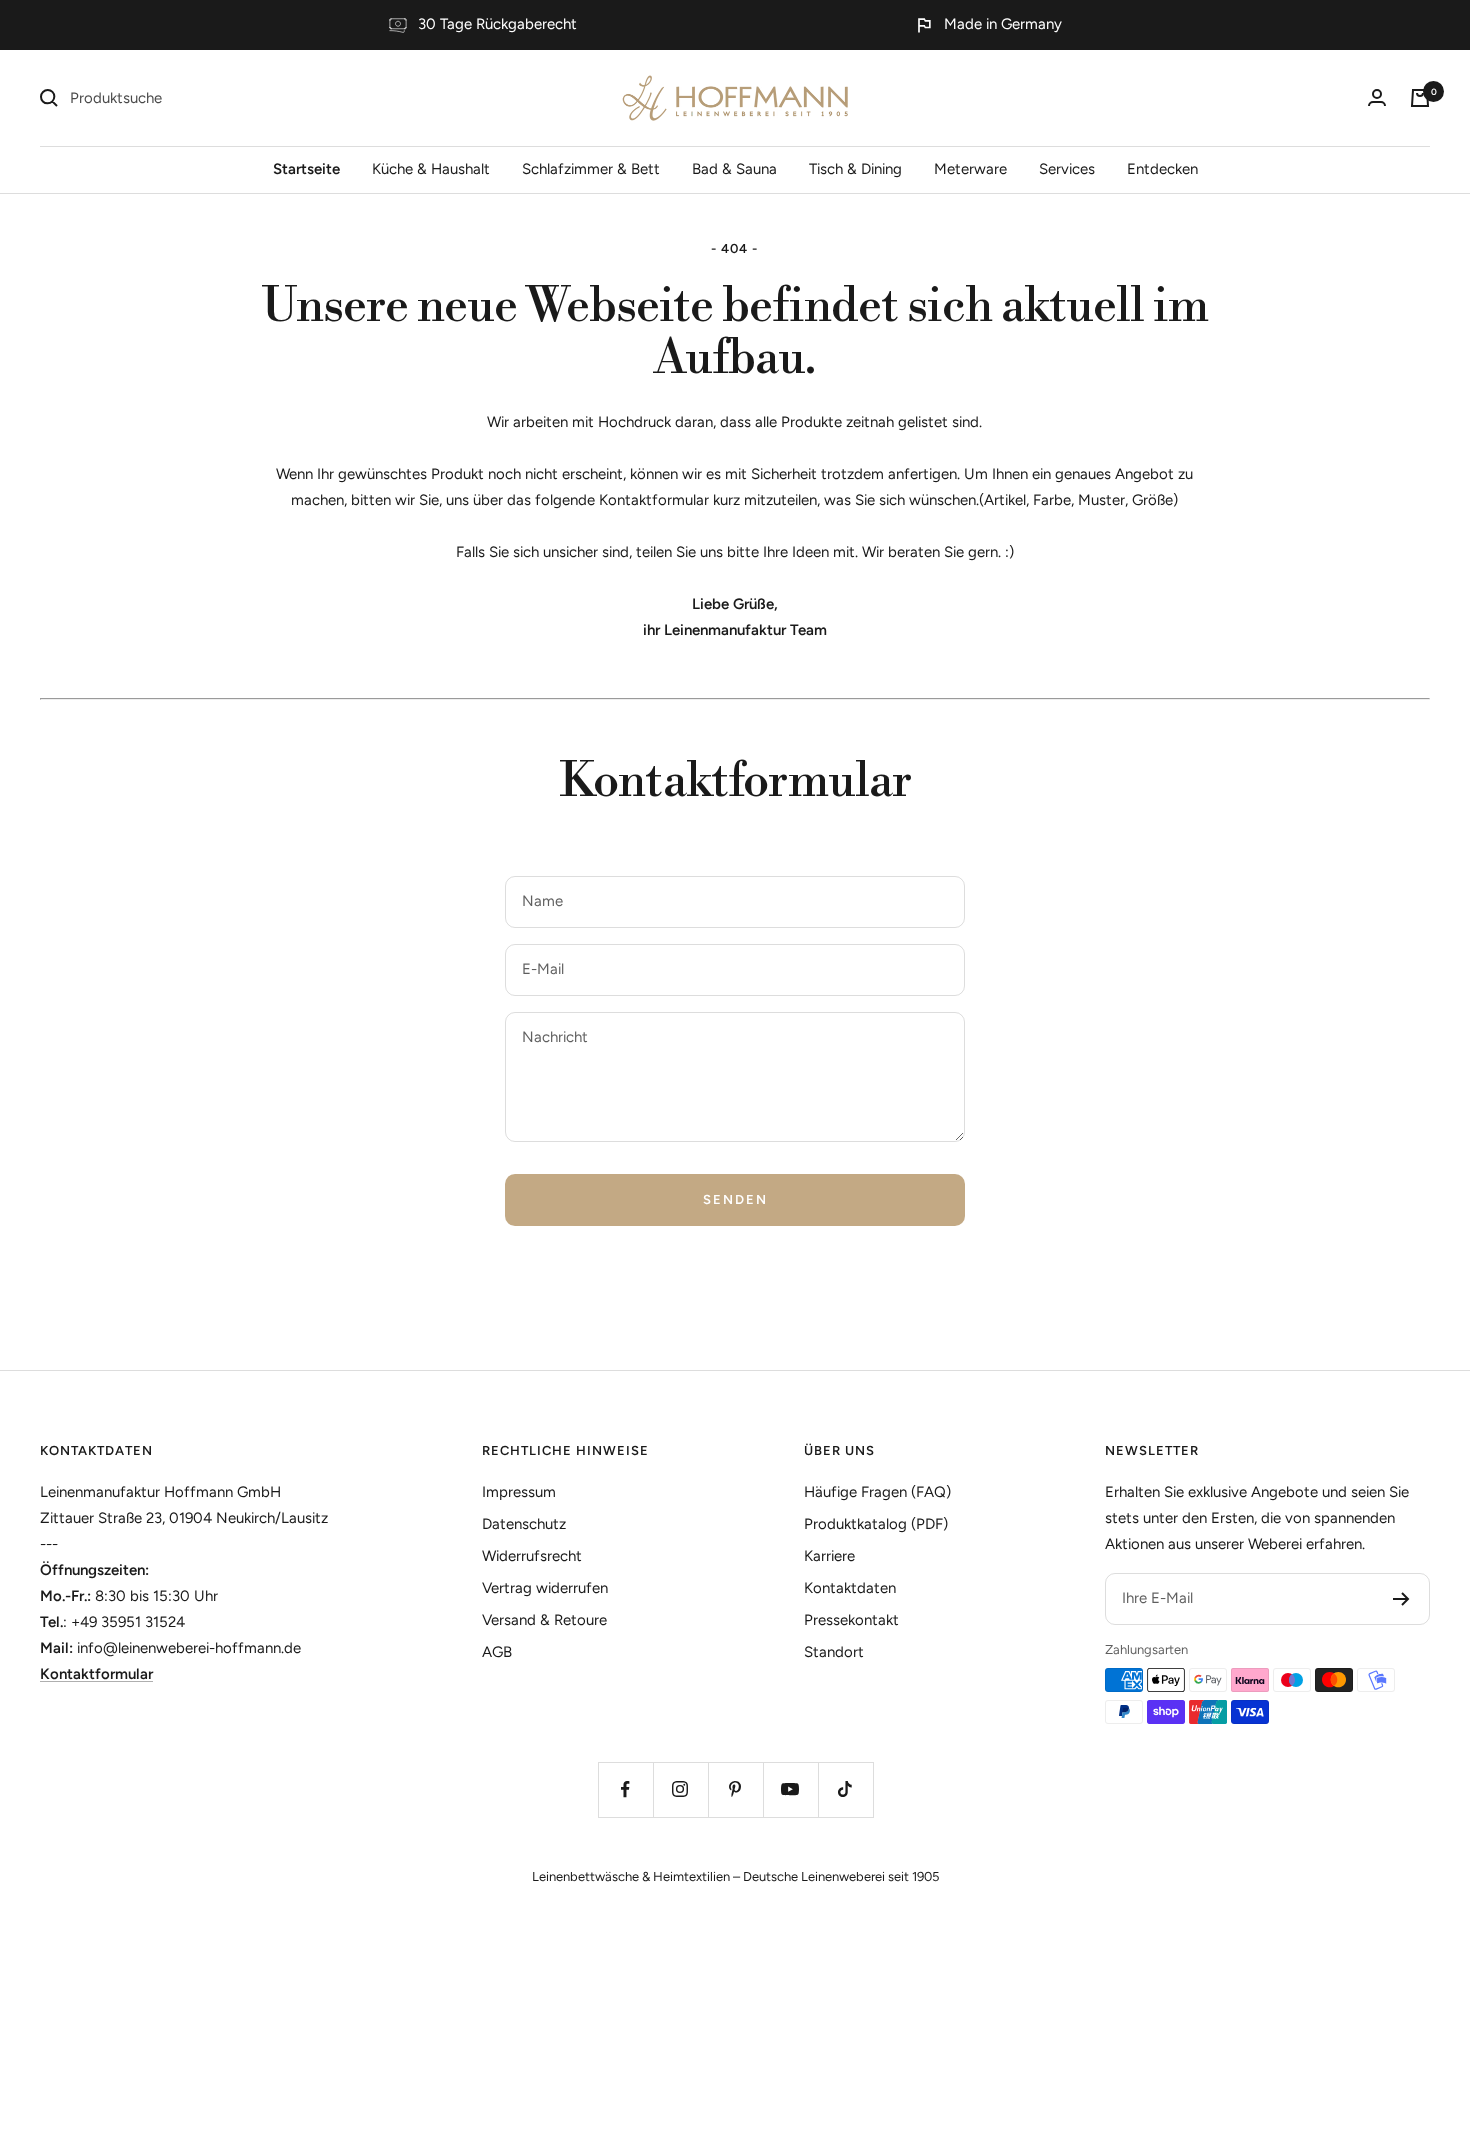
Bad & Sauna (734, 169)
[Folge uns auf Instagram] (680, 1789)
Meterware (970, 169)
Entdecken (1162, 169)
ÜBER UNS (839, 1450)
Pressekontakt (851, 1620)
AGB (497, 1652)
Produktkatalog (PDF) (876, 1524)
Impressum (519, 1492)
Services (1067, 169)
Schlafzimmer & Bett (591, 169)
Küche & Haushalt (431, 169)
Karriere (829, 1556)
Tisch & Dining (855, 169)
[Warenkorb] (1420, 98)
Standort (834, 1652)
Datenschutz (524, 1524)
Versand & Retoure (544, 1620)
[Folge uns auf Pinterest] (735, 1789)
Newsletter (1152, 1450)
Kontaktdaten (96, 1450)
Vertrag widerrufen (545, 1588)
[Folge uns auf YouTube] (790, 1789)
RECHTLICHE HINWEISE (565, 1450)
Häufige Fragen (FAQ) (877, 1492)
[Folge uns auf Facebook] (625, 1789)
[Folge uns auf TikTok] (845, 1789)
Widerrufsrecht (532, 1556)
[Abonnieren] (1401, 1599)
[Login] (1377, 97)
